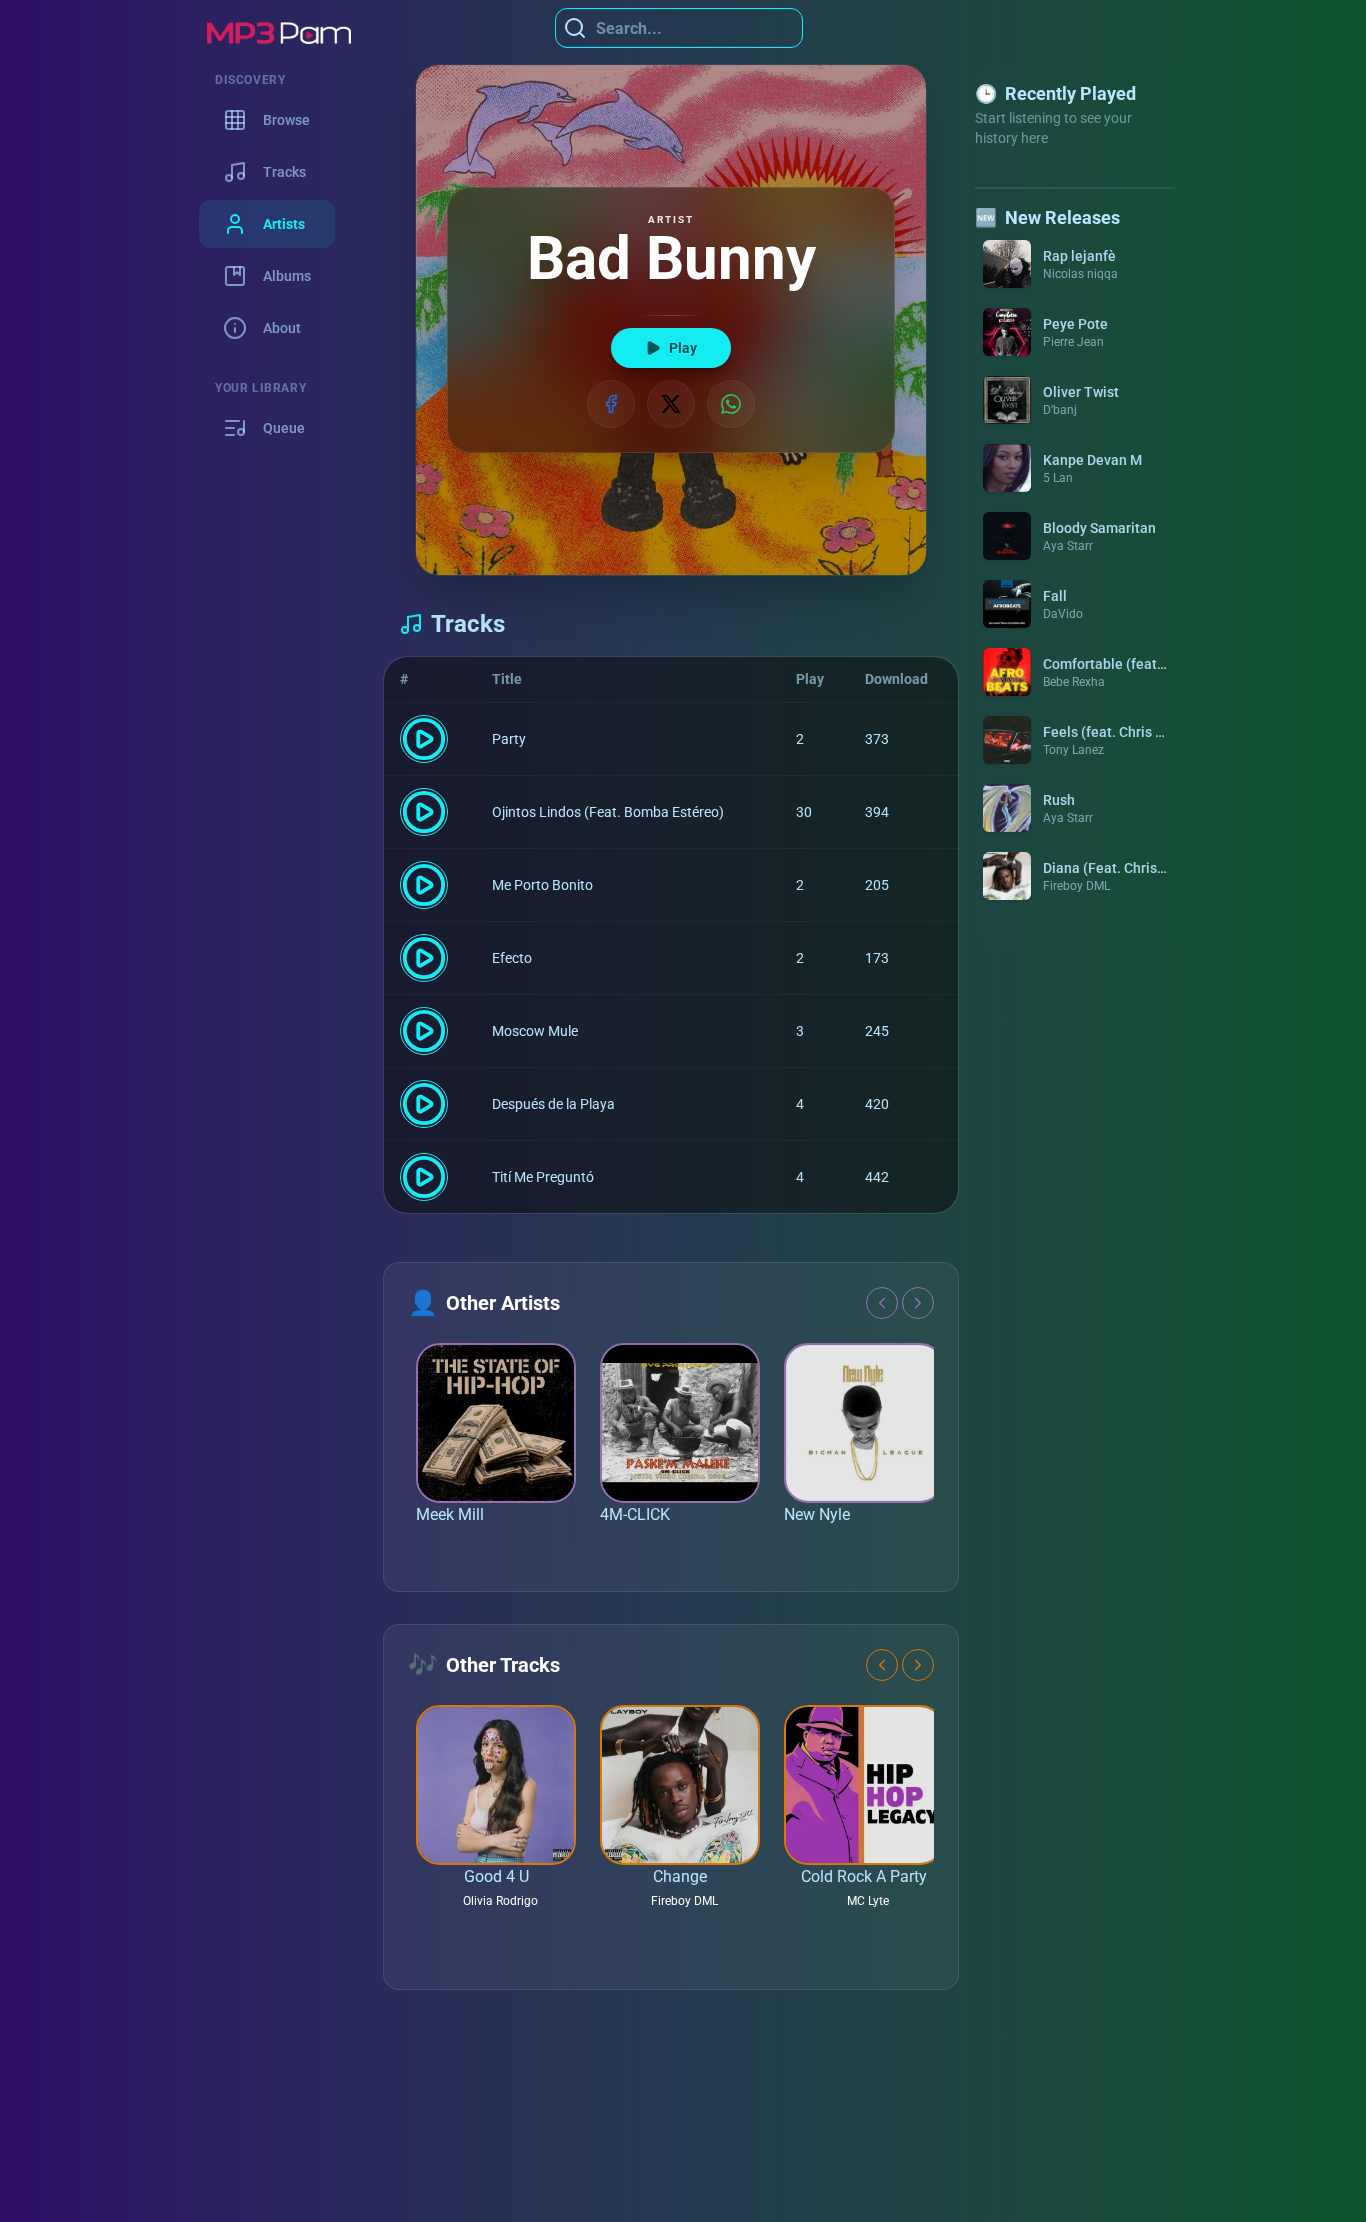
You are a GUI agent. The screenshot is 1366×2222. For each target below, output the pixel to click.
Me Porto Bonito (542, 885)
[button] (1075, 264)
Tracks (284, 172)
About (282, 328)
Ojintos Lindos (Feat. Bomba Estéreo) (608, 812)
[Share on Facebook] (611, 404)
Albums (287, 276)
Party (509, 739)
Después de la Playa (553, 1104)
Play (683, 348)
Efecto (512, 958)
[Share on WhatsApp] (731, 404)
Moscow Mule (535, 1031)
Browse (286, 120)
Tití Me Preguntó (543, 1177)
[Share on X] (671, 404)
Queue (284, 428)
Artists (284, 224)
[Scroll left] (882, 1303)
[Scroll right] (918, 1303)
